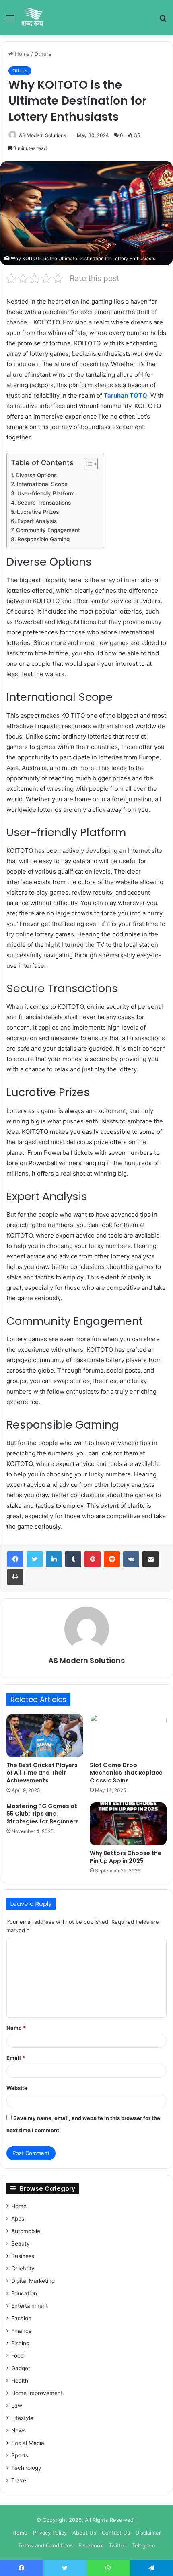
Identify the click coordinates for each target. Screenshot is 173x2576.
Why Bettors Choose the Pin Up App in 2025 (126, 1857)
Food (18, 2356)
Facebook (91, 2545)
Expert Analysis (37, 521)
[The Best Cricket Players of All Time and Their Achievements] (45, 1736)
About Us (84, 2533)
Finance (22, 2331)
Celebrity (23, 2268)
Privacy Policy (50, 2533)
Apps (18, 2219)
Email (16, 2058)
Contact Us (116, 2533)
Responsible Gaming (43, 539)
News (19, 2430)
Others (43, 54)
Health (20, 2381)
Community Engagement (48, 530)
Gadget (21, 2368)
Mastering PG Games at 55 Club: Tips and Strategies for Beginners (43, 1814)
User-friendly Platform (46, 493)
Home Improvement (37, 2393)
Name (16, 2028)
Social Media (28, 2443)
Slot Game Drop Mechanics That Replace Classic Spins (126, 1773)
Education (24, 2293)
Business (23, 2256)
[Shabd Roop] (32, 18)
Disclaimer (148, 2533)
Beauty (21, 2243)
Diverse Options (36, 475)
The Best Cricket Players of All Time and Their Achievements (42, 1773)
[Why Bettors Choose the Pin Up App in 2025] (128, 1824)
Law (17, 2406)
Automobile (26, 2231)
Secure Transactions (44, 503)
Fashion (21, 2318)
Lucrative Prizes (38, 512)
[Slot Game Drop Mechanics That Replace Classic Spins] (128, 1736)
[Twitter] (35, 1559)
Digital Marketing (33, 2281)
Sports (20, 2455)
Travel (19, 2480)
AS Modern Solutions (42, 135)
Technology (26, 2468)
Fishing (20, 2343)
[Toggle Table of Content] (87, 464)
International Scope (42, 484)
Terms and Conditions (45, 2545)
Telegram (143, 2545)
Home (22, 54)
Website (17, 2088)
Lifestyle (22, 2418)
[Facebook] (15, 1559)
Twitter (117, 2545)
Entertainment (30, 2306)
